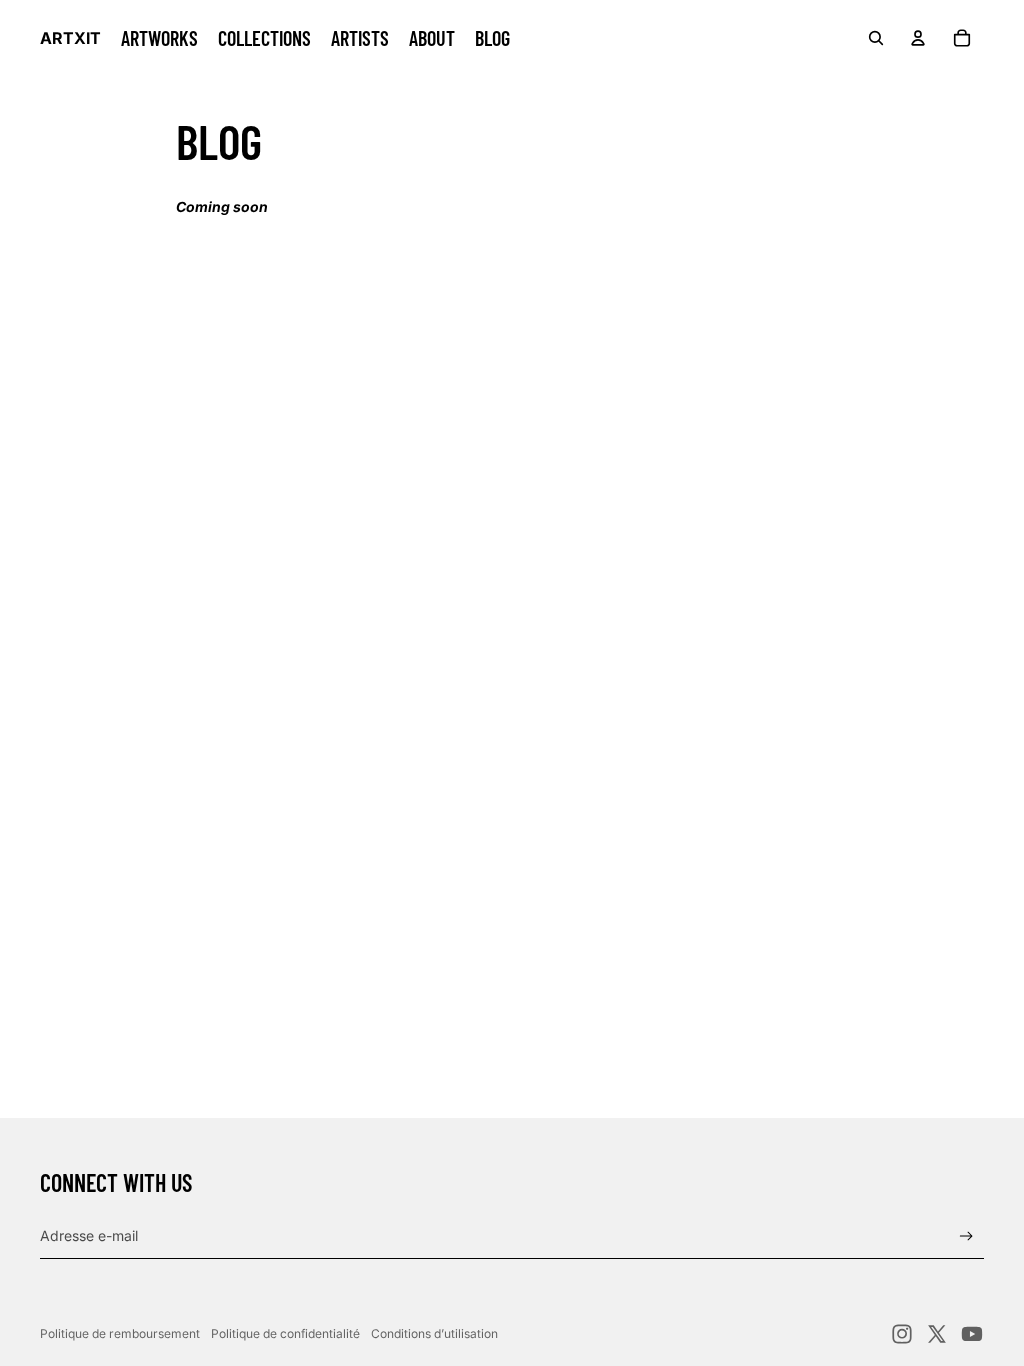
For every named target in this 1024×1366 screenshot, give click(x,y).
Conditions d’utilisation (434, 1333)
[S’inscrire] (966, 1236)
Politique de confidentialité (285, 1333)
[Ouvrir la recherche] (876, 38)
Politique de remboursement (120, 1333)
